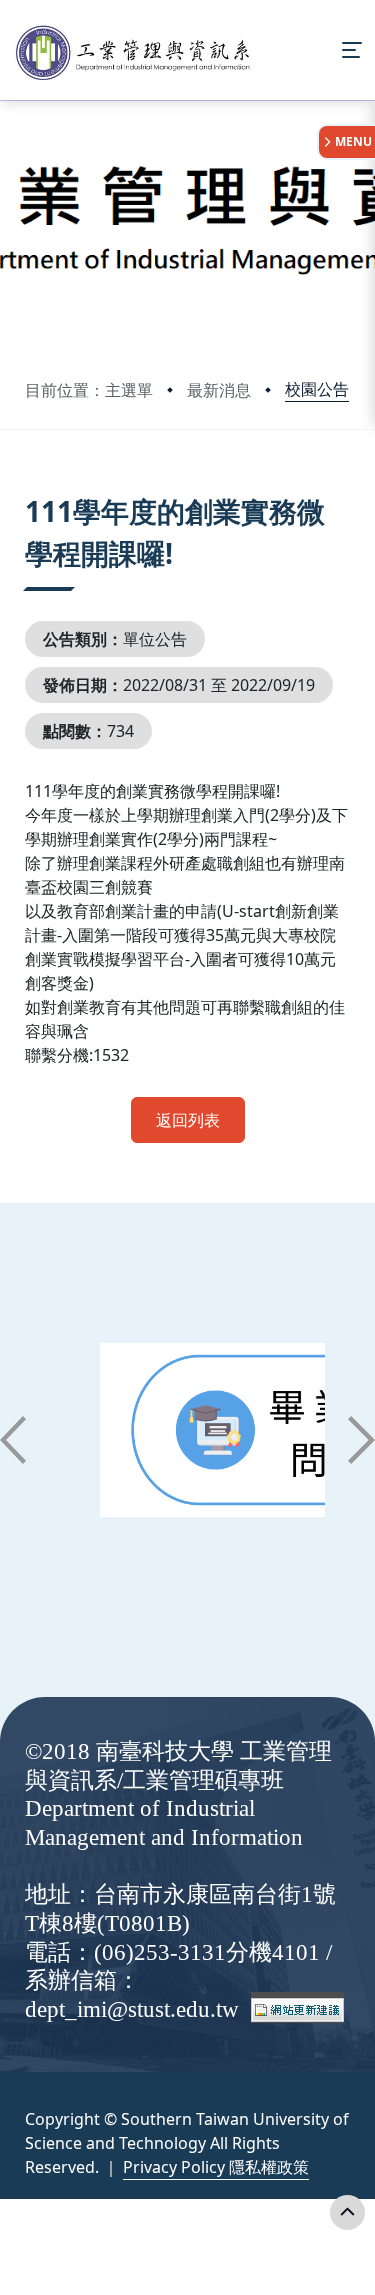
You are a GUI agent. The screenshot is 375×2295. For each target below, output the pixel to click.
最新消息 (219, 390)
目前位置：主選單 (89, 390)
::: (29, 486)
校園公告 (317, 389)
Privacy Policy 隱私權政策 (216, 2167)
